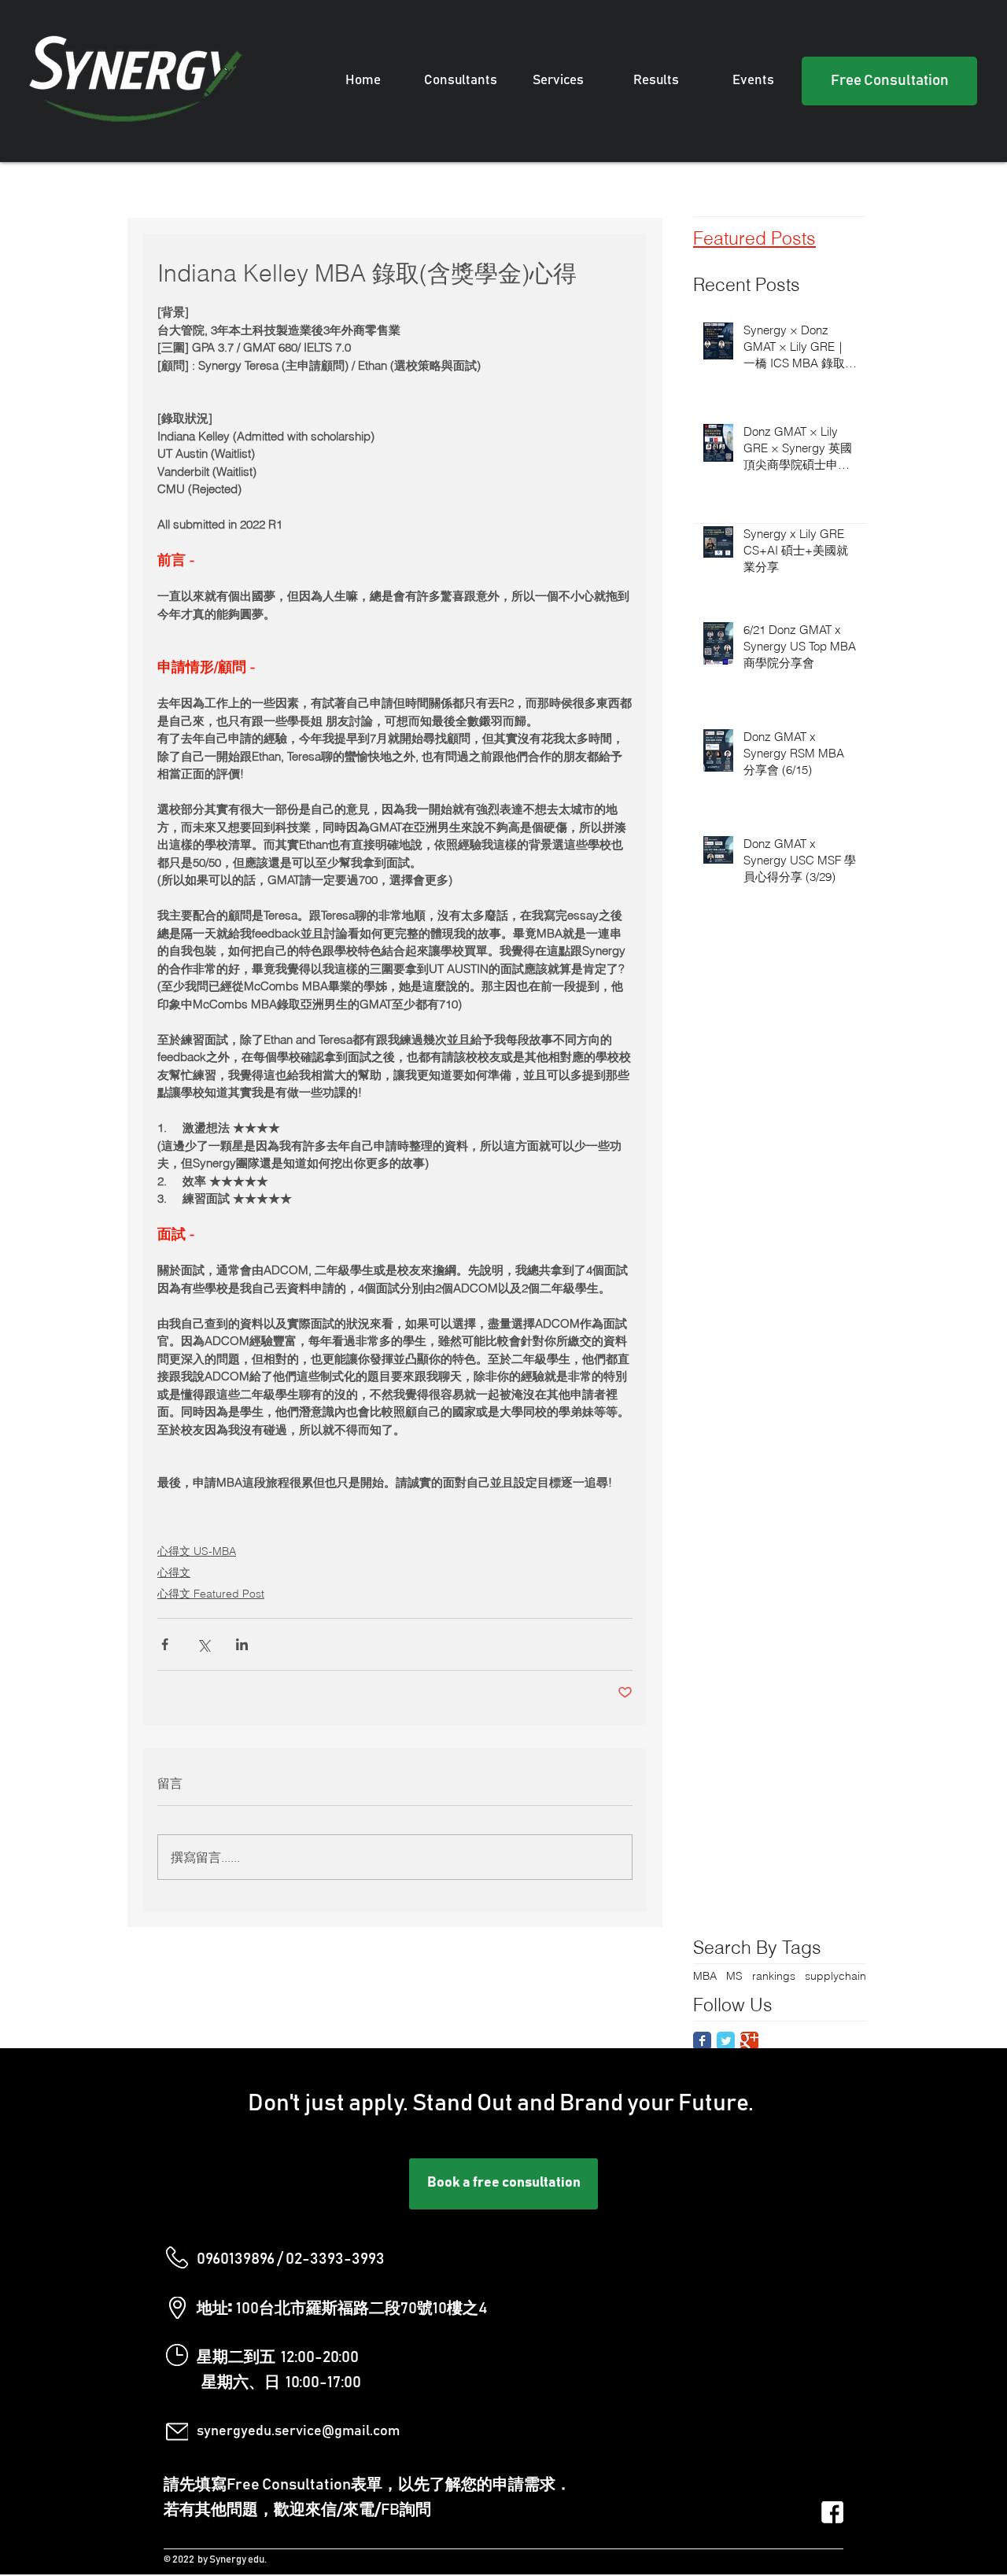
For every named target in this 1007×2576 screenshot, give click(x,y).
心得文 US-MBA (197, 1551)
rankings (774, 1976)
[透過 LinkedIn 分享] (242, 1644)
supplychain (835, 1976)
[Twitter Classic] (726, 2041)
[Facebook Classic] (702, 2041)
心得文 (174, 1572)
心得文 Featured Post (211, 1594)
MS (734, 1976)
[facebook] (832, 2512)
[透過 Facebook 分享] (165, 1644)
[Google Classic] (749, 2041)
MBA (705, 1976)
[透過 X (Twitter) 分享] (203, 1644)
